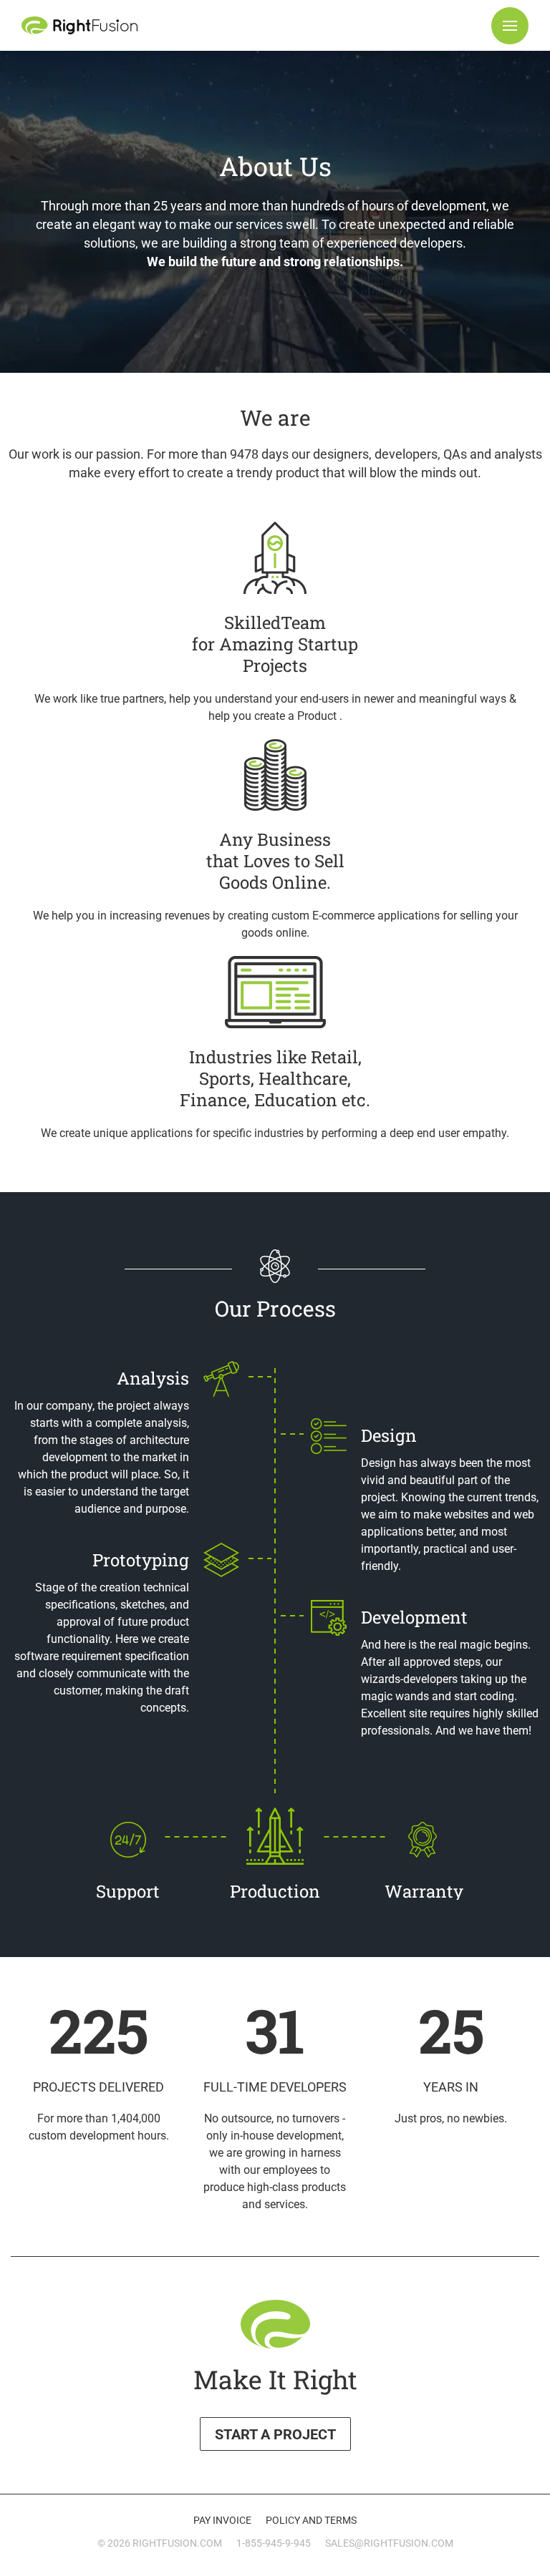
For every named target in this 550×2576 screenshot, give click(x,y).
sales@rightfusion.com (389, 2543)
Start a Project (275, 2434)
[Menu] (510, 26)
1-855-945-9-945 (274, 2543)
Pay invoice (222, 2520)
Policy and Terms (311, 2520)
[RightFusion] (79, 25)
